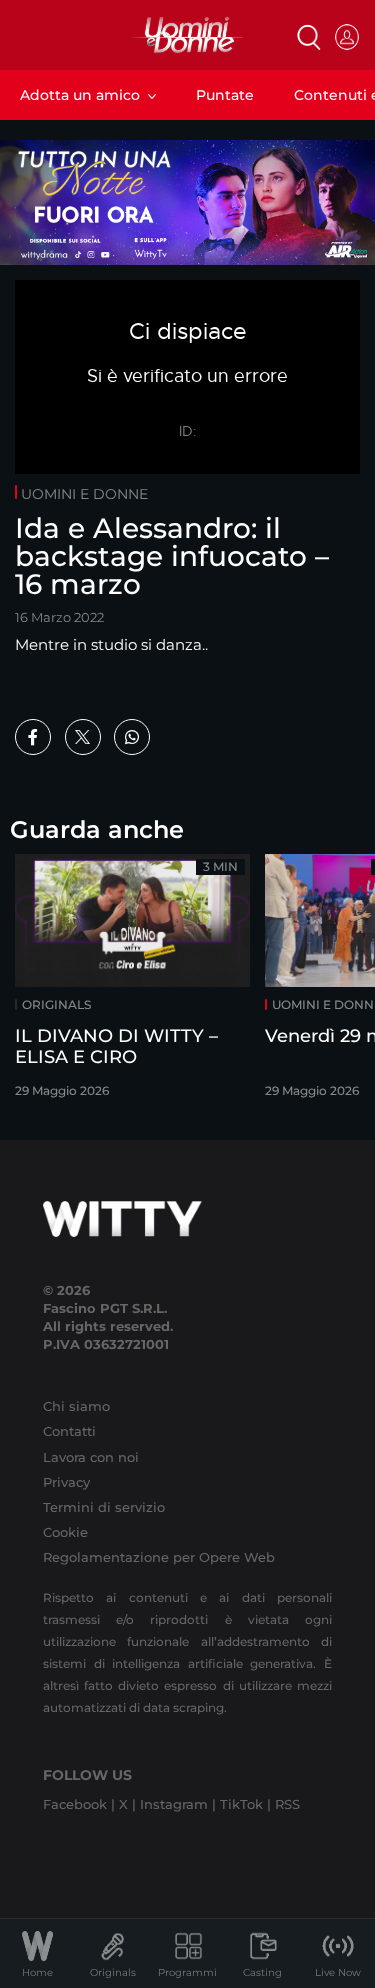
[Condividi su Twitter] (83, 737)
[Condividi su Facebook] (33, 737)
